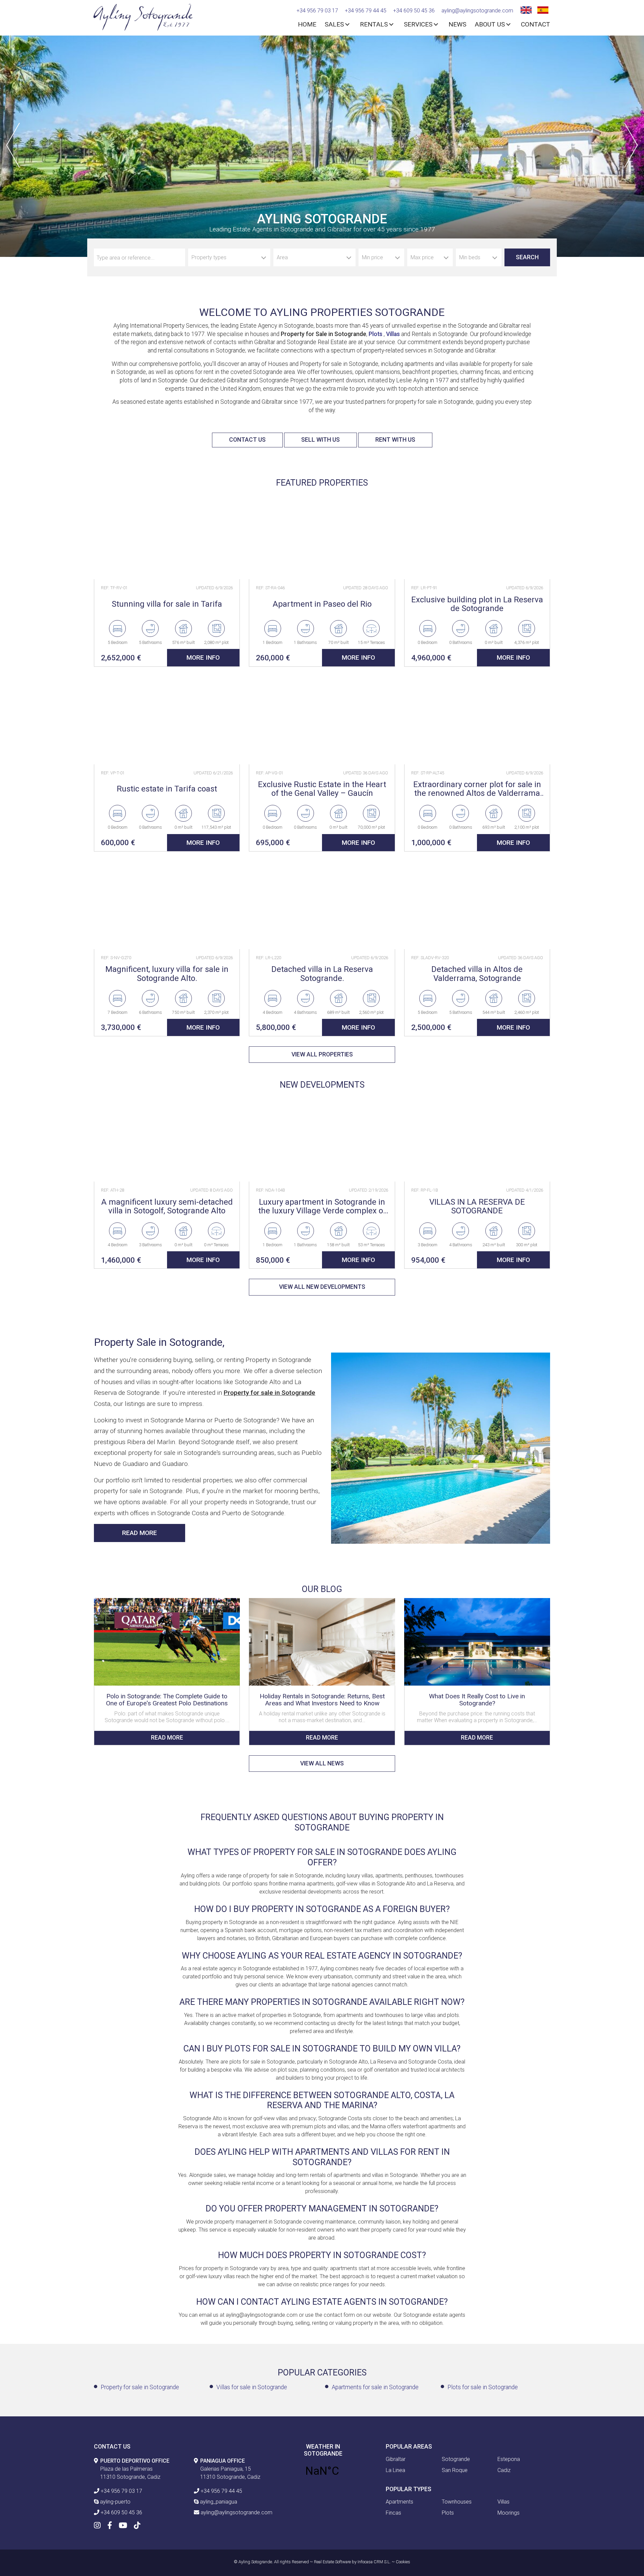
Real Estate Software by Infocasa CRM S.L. (352, 2562)
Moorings (508, 2513)
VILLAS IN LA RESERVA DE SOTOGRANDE (477, 1207)
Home (307, 24)
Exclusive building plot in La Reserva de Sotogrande (477, 604)
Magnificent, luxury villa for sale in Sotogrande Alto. (167, 974)
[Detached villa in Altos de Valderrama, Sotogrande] (477, 905)
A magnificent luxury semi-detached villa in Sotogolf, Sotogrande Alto (167, 1207)
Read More (140, 1533)
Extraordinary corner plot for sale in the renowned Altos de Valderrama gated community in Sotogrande (477, 789)
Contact (535, 24)
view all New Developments (322, 1287)
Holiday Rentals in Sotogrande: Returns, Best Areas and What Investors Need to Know (322, 1700)
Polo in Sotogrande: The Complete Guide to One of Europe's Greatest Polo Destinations (167, 1700)
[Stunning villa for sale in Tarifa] (167, 535)
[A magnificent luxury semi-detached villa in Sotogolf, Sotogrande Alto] (167, 1138)
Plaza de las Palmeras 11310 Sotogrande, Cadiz (135, 2469)
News (457, 24)
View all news (322, 1763)
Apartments (399, 2502)
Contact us (247, 440)
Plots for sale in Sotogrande (483, 2387)
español (542, 9)
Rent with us (395, 440)
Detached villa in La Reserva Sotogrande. (322, 974)
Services (418, 24)
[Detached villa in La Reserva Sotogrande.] (322, 905)
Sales (334, 24)
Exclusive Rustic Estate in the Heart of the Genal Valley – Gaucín (322, 789)
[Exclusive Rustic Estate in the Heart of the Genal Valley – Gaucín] (322, 721)
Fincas (393, 2513)
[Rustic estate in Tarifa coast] (167, 721)
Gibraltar (396, 2459)
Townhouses (457, 2502)
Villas (393, 334)
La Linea (395, 2470)
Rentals (374, 24)
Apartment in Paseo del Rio (322, 604)
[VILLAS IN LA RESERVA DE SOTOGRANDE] (477, 1138)
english (525, 9)
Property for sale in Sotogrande (140, 2387)
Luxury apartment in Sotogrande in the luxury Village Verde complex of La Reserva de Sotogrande (322, 1207)
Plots (376, 334)
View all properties (322, 1054)
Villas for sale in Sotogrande (252, 2387)
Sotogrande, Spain (322, 2471)
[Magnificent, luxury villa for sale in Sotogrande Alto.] (167, 905)
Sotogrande (456, 2459)
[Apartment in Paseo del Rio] (322, 535)
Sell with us (320, 440)
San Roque (455, 2470)
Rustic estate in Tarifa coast (167, 789)
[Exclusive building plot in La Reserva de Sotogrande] (477, 535)
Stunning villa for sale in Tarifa (167, 604)
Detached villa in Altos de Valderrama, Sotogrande (477, 974)
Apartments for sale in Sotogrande (375, 2387)
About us (490, 24)
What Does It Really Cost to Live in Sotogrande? (477, 1700)
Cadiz (504, 2470)
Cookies (403, 2562)
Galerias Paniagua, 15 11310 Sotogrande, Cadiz (230, 2469)
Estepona (509, 2459)
